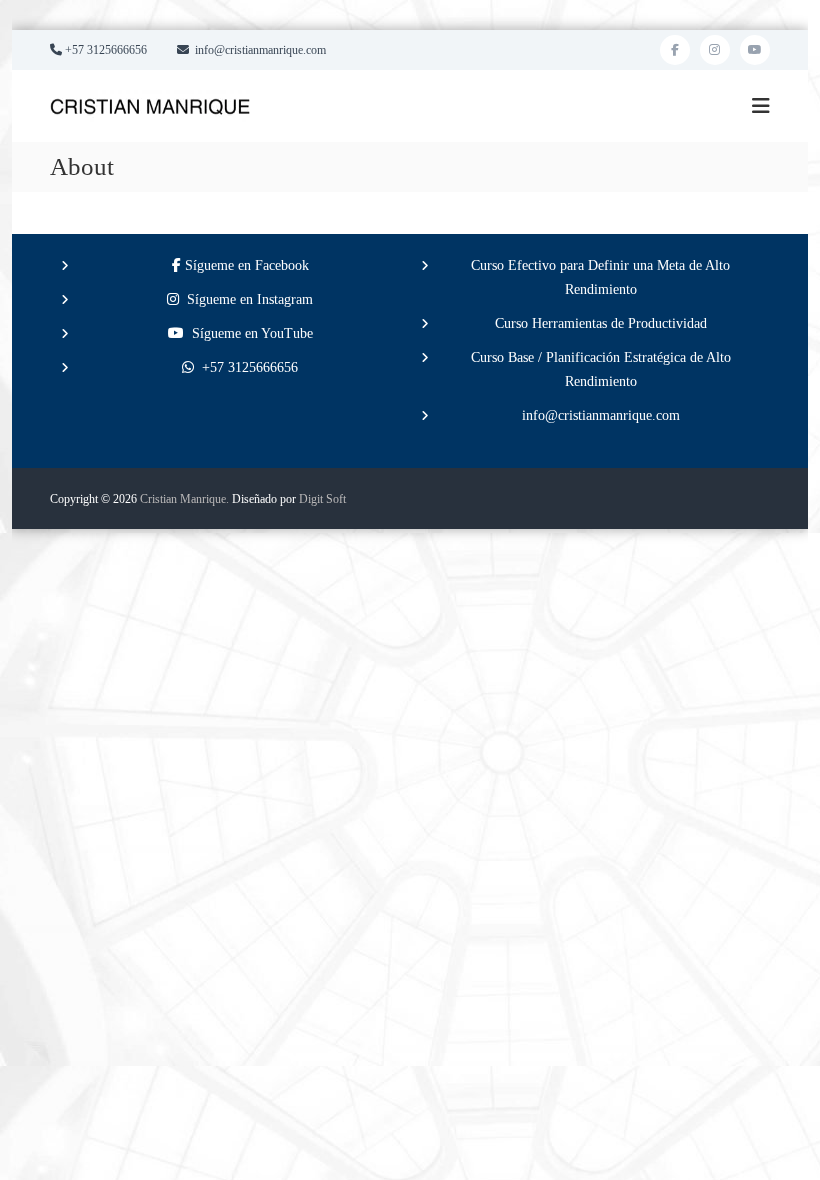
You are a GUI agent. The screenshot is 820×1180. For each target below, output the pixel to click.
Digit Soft (322, 499)
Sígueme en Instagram (246, 299)
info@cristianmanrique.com (601, 415)
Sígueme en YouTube (248, 333)
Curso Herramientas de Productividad (601, 323)
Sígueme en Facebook (245, 265)
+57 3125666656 (246, 367)
